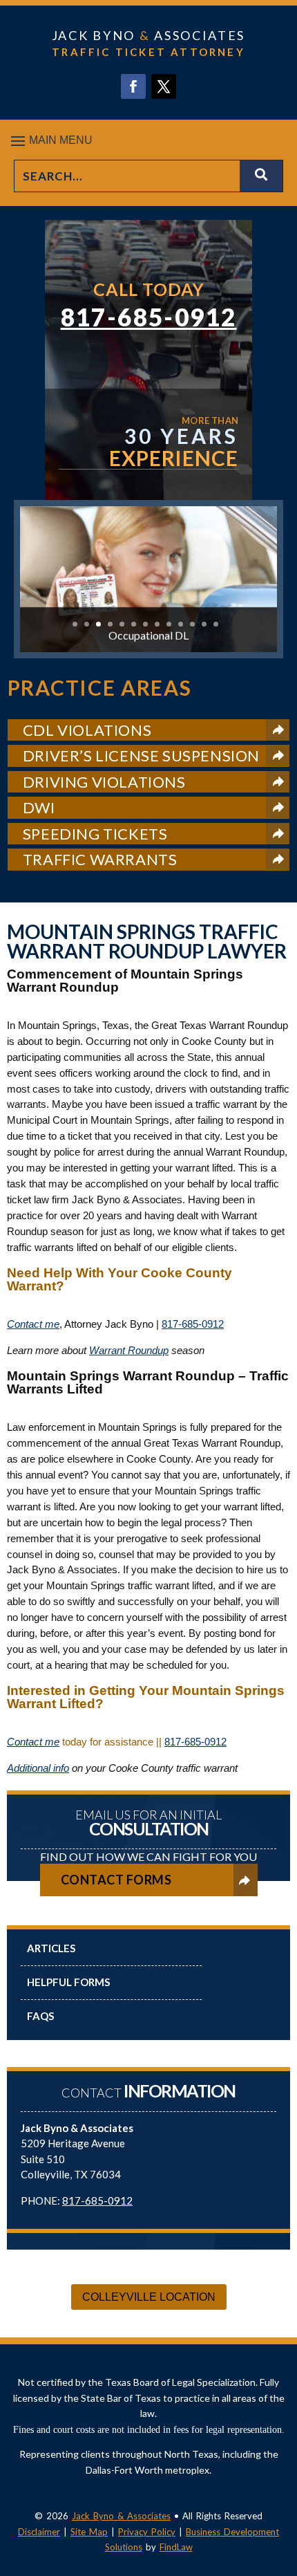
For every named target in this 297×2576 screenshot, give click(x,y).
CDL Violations (87, 730)
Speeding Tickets (95, 834)
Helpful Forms (68, 1982)
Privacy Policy (147, 2532)
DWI (39, 807)
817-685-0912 (149, 317)
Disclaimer (39, 2532)
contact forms (116, 1880)
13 (216, 624)
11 (192, 624)
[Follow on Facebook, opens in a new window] (133, 86)
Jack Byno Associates (148, 35)
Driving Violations (104, 782)
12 (204, 624)
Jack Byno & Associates (121, 2516)
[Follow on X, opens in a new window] (164, 86)
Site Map (89, 2532)
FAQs (40, 2016)
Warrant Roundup (129, 1350)
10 (181, 624)
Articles (51, 1948)
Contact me (33, 1324)
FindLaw (176, 2547)
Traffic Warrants (100, 859)
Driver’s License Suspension (141, 756)
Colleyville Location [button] (149, 2297)
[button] (148, 140)
